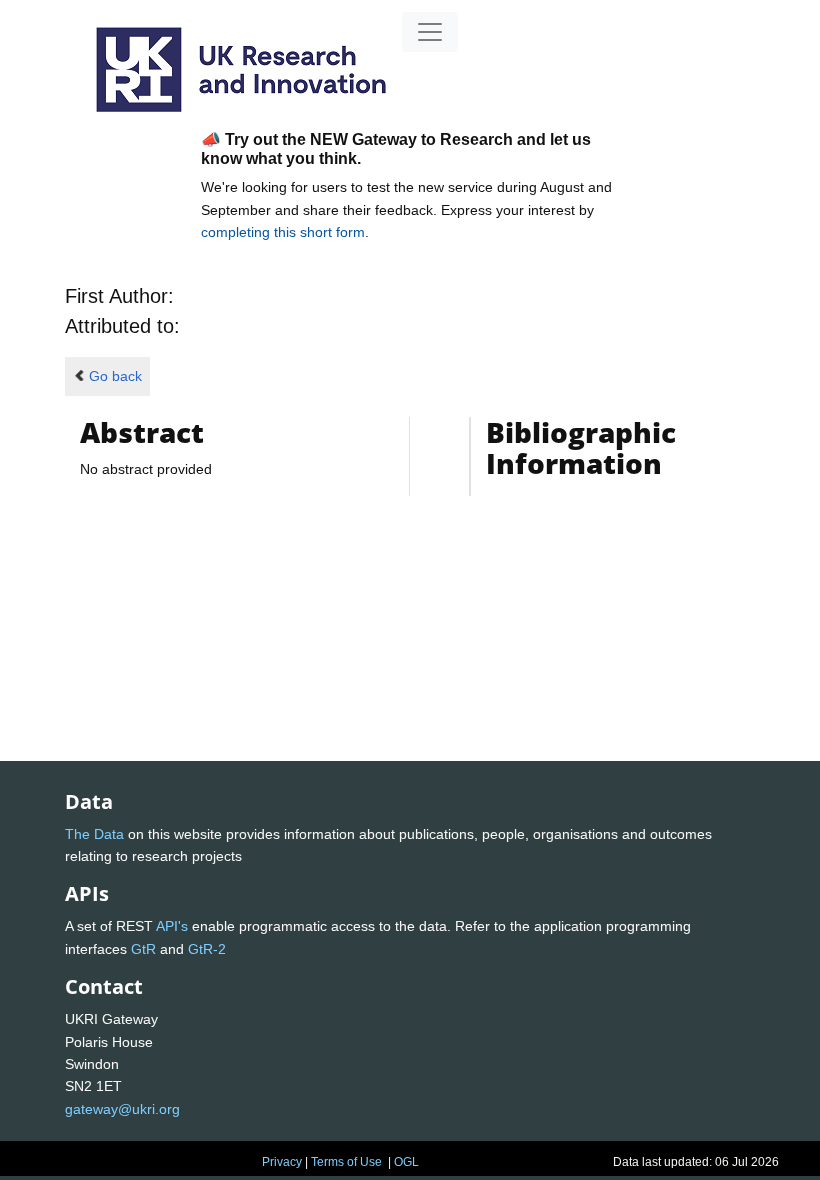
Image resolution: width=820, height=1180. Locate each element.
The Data (94, 834)
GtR (143, 949)
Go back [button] (115, 376)
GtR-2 (207, 949)
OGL (406, 1162)
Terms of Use (346, 1162)
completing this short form (283, 232)
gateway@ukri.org (122, 1109)
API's (172, 926)
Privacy (282, 1162)
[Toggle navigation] (430, 32)
